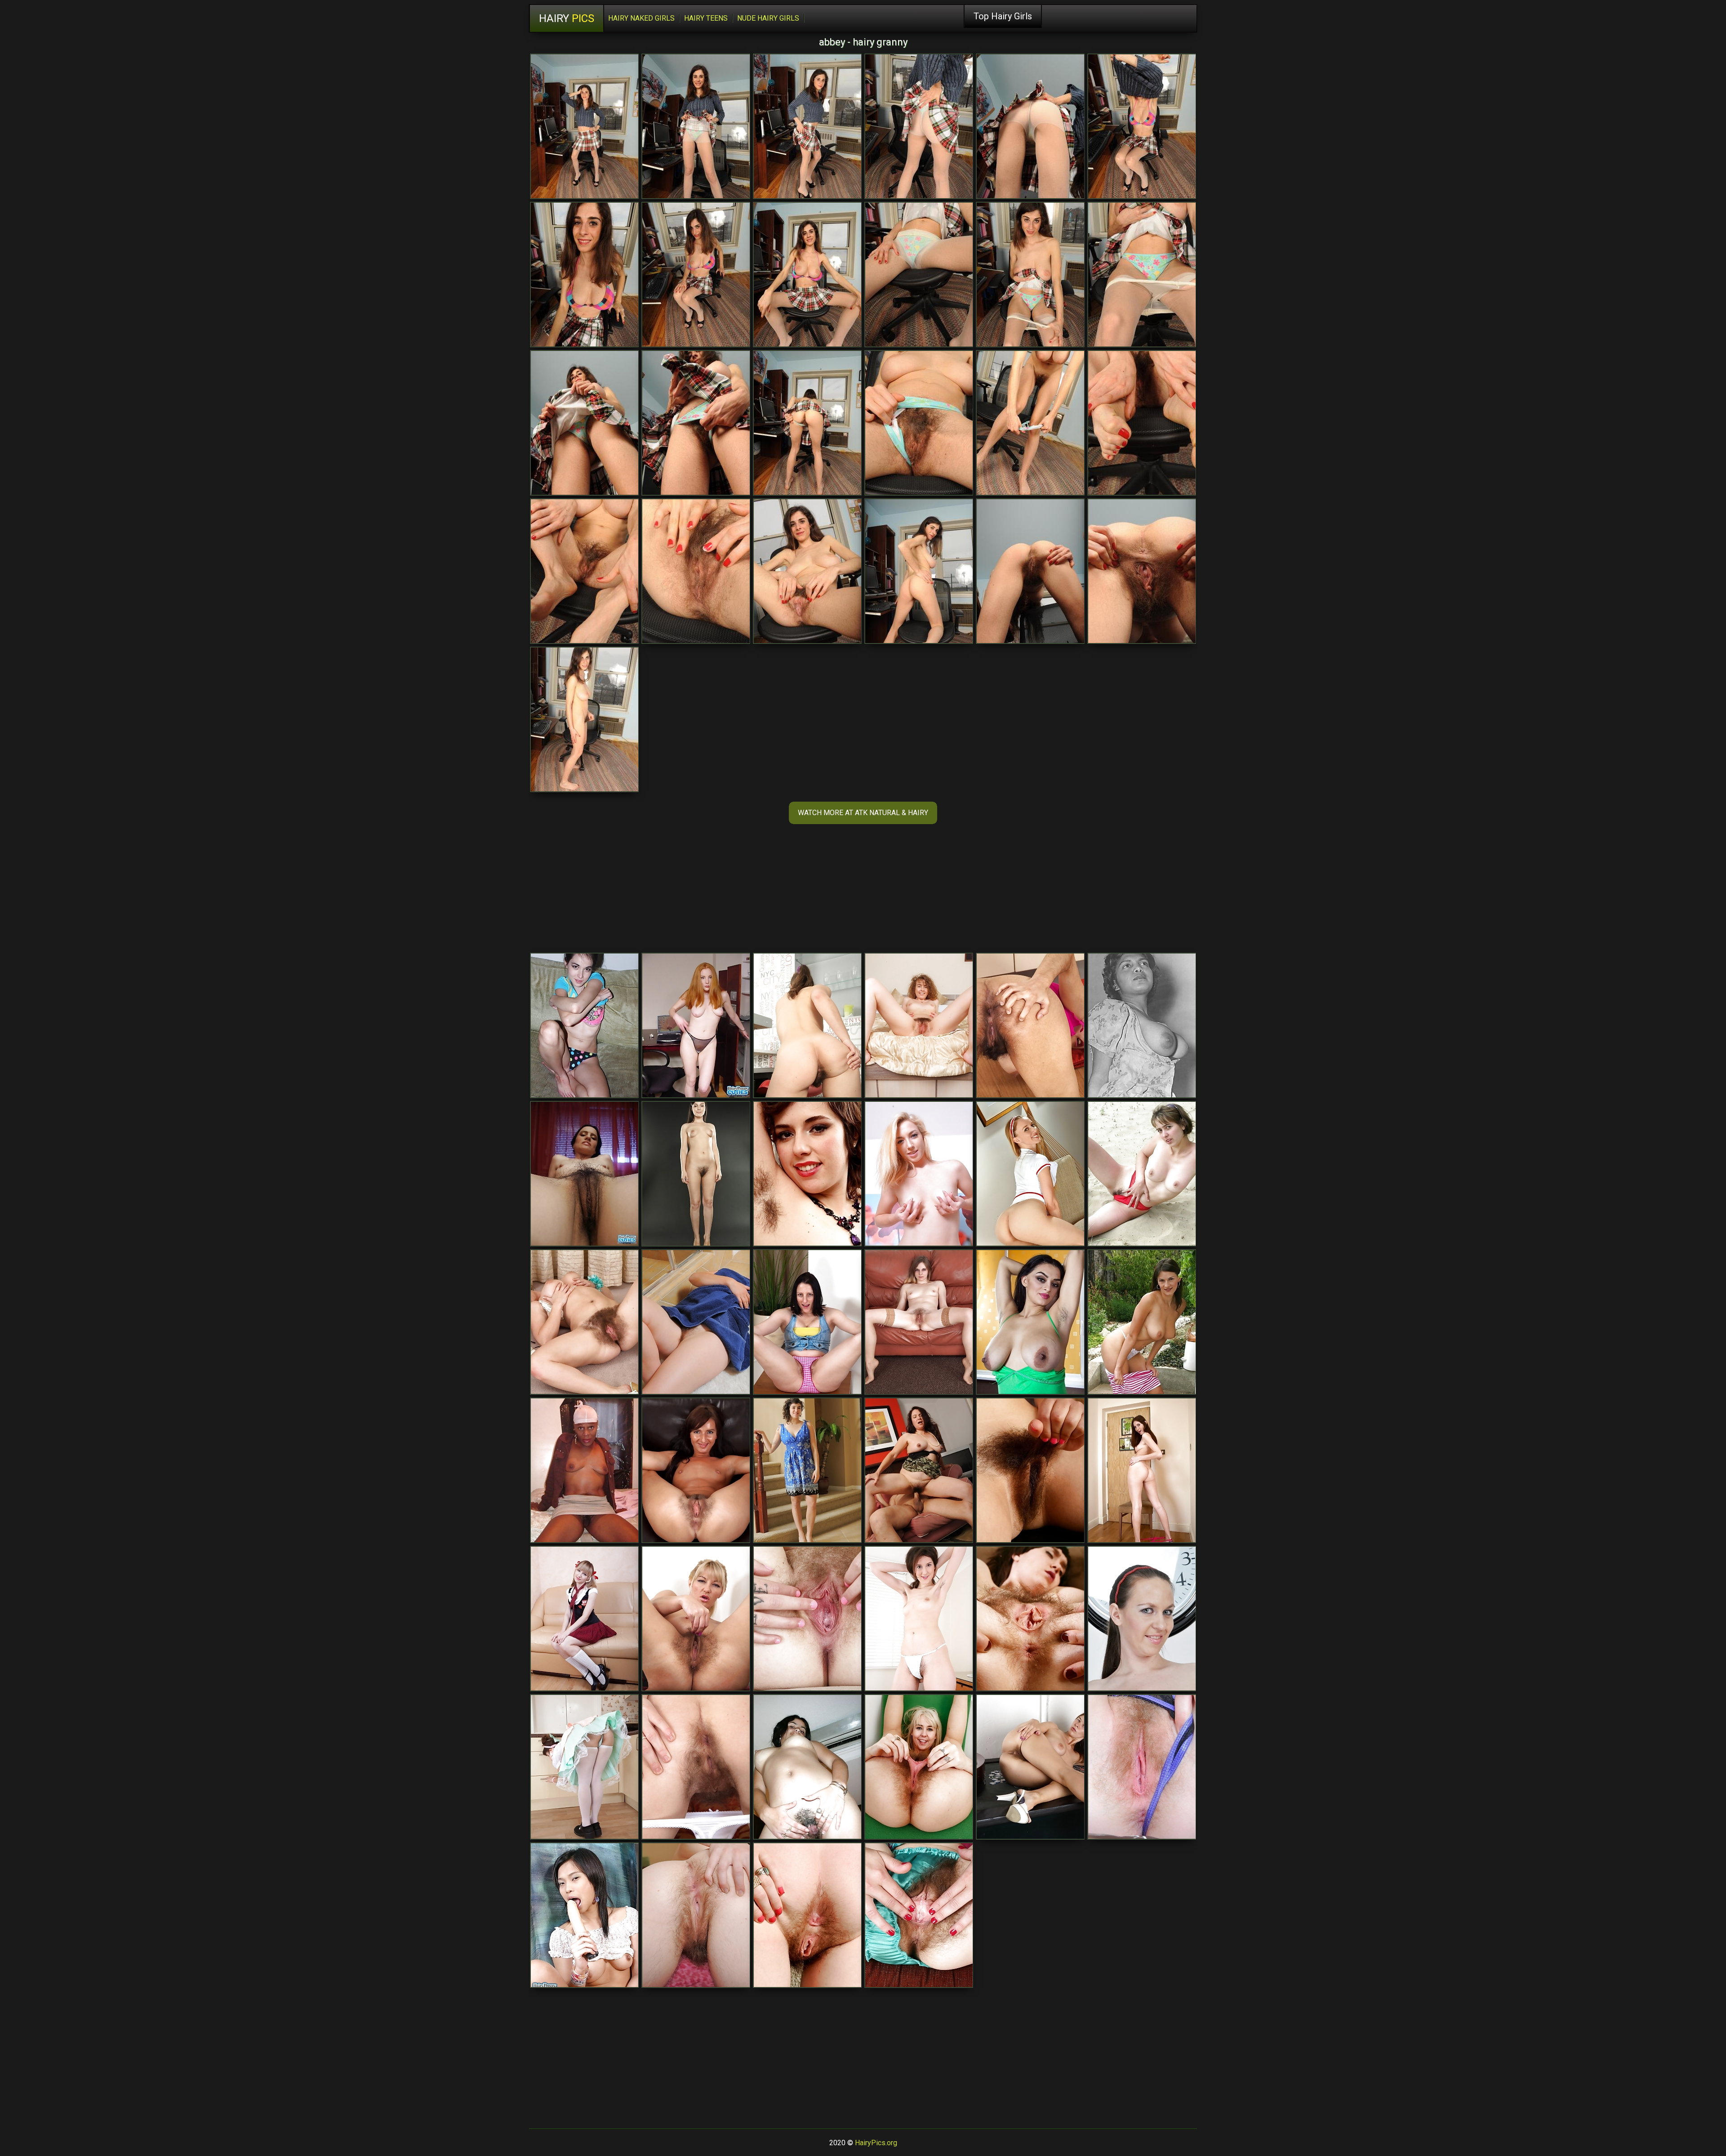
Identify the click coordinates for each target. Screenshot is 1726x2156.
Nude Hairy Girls (768, 18)
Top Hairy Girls (1003, 16)
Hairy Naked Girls (641, 18)
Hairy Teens (706, 18)
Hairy (567, 18)
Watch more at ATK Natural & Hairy (863, 813)
